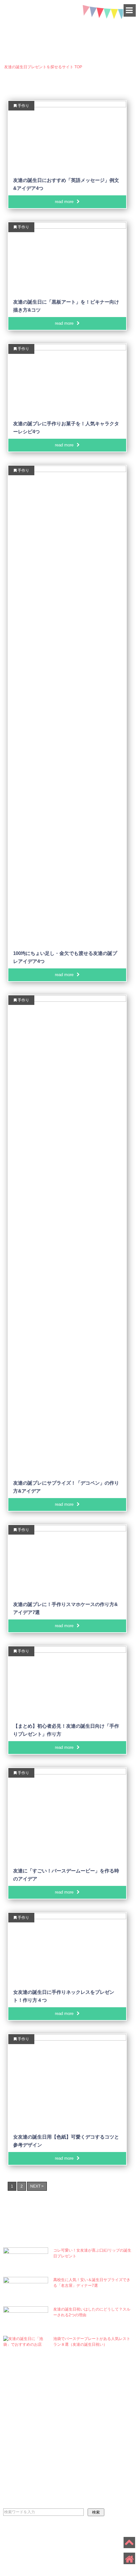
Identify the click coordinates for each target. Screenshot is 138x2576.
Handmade (32, 2442)
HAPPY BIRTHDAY (69, 26)
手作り (23, 106)
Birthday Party (102, 2442)
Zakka (27, 2401)
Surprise (92, 2415)
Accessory (95, 2470)
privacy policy (18, 2539)
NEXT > (37, 2186)
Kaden (27, 2429)
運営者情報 (48, 2539)
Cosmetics (95, 2401)
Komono (91, 2429)
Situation (33, 2470)
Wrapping (31, 2456)
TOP (43, 67)
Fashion (91, 2456)
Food (24, 2415)
